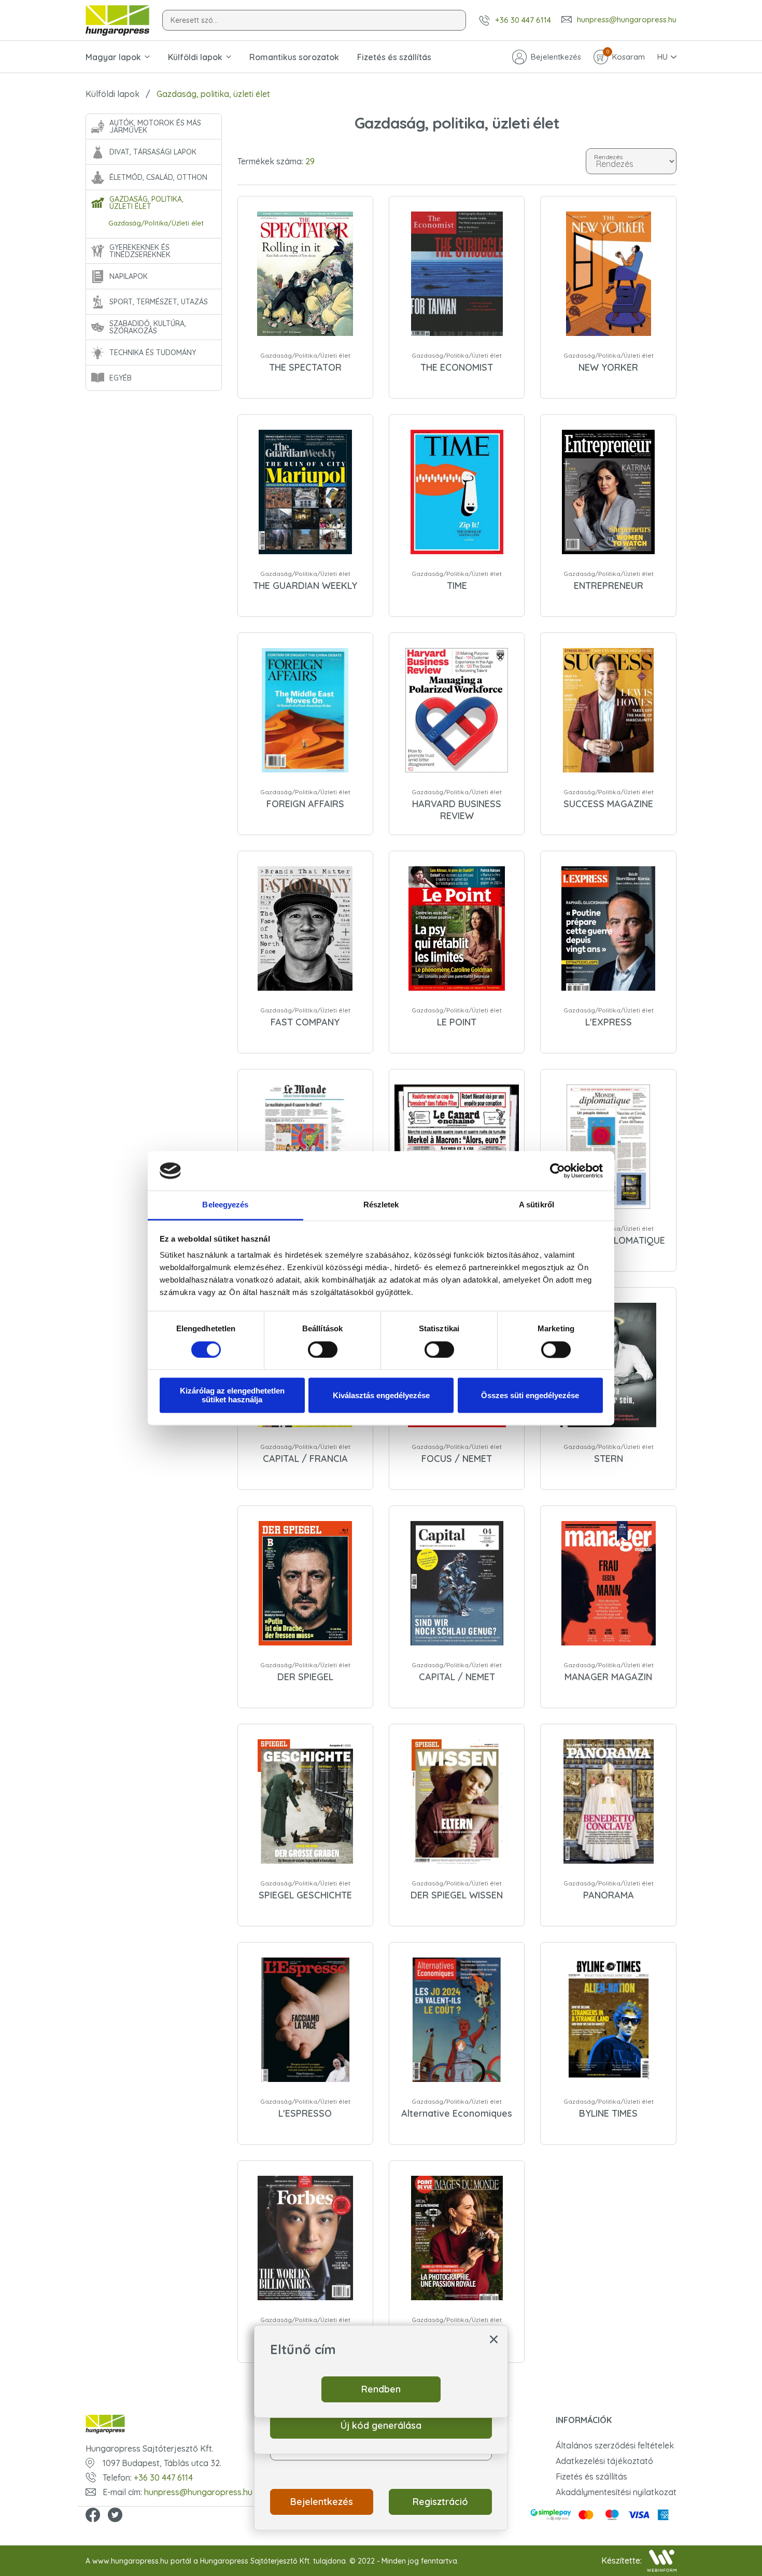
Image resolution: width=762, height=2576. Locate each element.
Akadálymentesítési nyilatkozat (616, 2492)
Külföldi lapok (112, 94)
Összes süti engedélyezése (530, 1395)
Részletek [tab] (381, 1205)
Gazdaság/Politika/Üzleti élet (156, 223)
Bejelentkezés (556, 57)
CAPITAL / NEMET (457, 1677)
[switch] (323, 1349)
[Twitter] (115, 2516)
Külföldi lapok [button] (195, 57)
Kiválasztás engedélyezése (381, 1395)
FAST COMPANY (305, 1022)
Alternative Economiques (457, 2113)
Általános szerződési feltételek (615, 2445)
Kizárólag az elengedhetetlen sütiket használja (232, 1396)
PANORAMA (609, 1895)
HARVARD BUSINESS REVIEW (457, 810)
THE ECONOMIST (457, 367)
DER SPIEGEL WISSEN (457, 1895)
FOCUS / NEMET (457, 1459)
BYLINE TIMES (608, 2113)
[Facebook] (93, 2516)
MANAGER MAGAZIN (608, 1677)
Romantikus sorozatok (294, 57)
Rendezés (608, 156)
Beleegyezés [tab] (225, 1205)
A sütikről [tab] (537, 1205)
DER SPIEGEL (305, 1677)
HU (662, 57)
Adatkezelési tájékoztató (604, 2461)
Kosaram (626, 56)
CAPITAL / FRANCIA (305, 1459)
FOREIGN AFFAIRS (305, 804)
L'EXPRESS (609, 1022)
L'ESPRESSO (305, 2113)
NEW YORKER (608, 367)
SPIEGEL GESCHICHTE (305, 1895)
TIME (457, 586)
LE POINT (457, 1022)
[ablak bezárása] (494, 2339)
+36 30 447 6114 (523, 20)
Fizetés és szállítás (394, 57)
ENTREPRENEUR (609, 586)
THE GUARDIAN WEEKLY (305, 586)
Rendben (381, 2389)
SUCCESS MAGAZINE (608, 804)
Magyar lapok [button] (113, 57)
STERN (609, 1459)
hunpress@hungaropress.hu (627, 20)
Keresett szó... (194, 20)
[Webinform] (662, 2561)
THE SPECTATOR (305, 367)
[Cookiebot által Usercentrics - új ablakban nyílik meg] (558, 1171)
